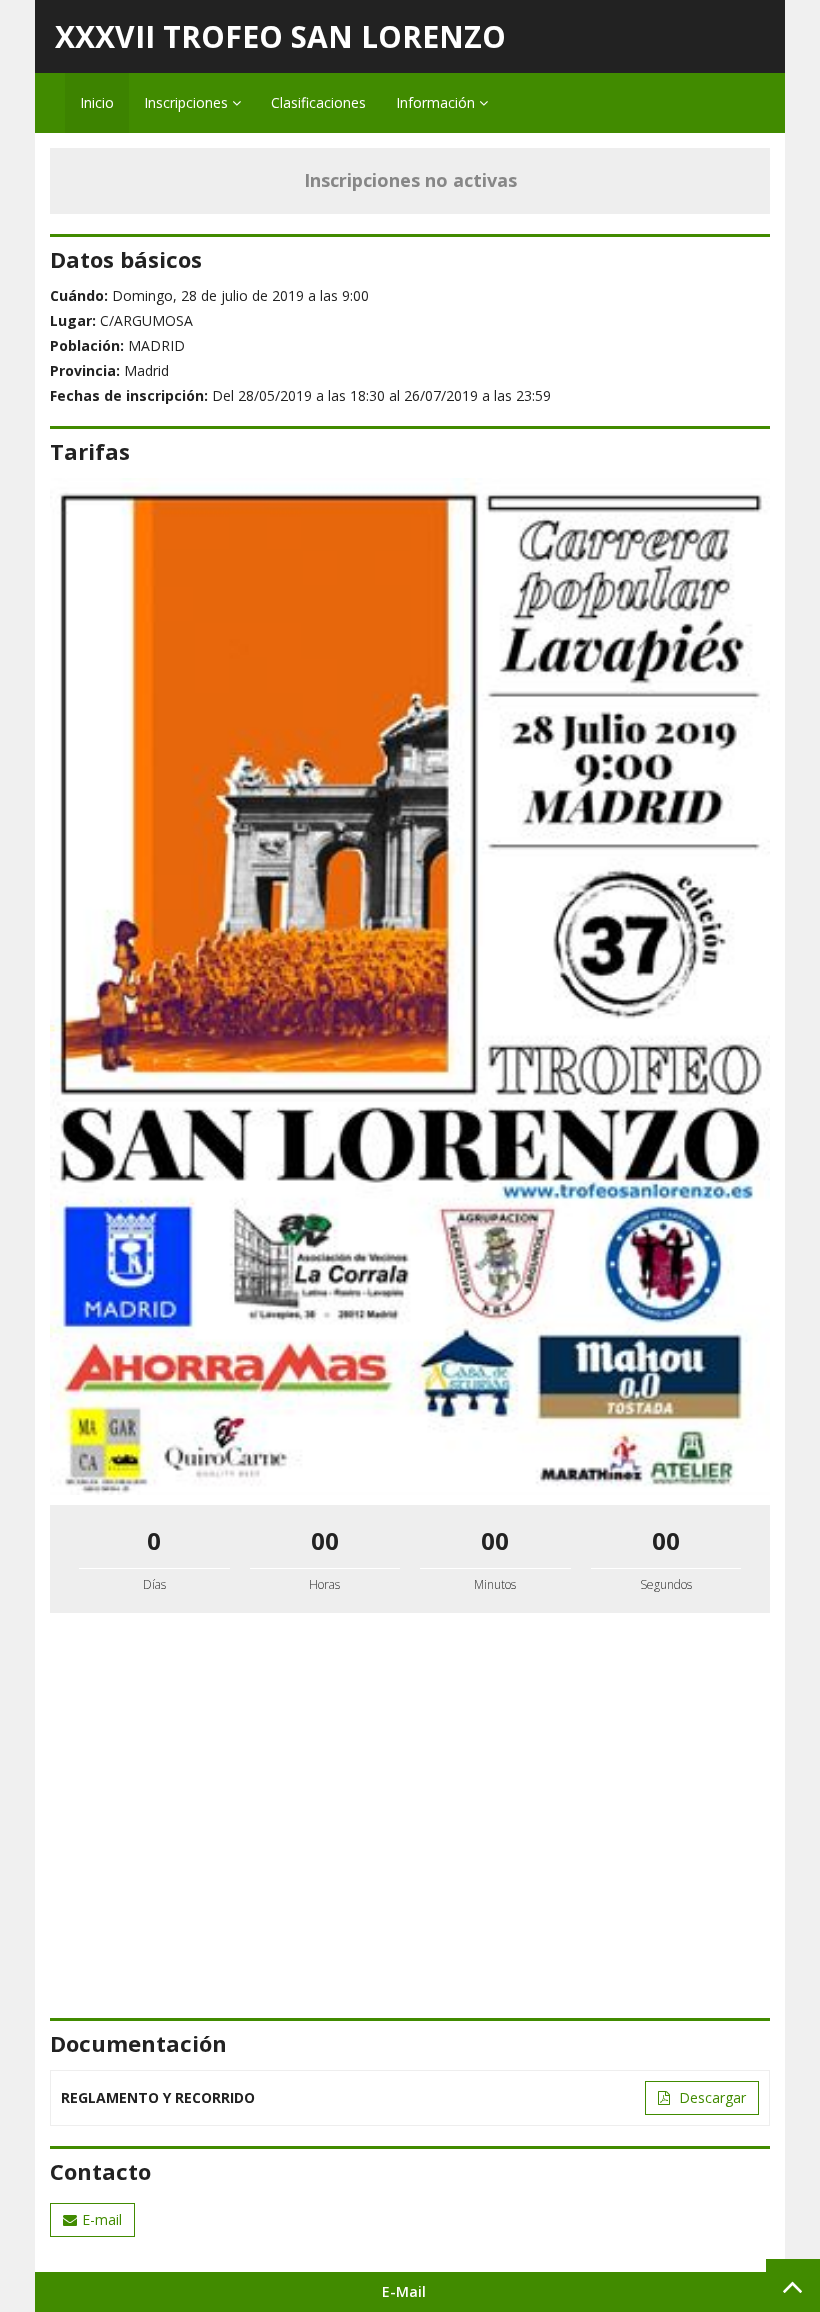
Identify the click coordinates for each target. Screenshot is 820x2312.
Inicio (97, 102)
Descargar (710, 2097)
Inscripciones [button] (188, 102)
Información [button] (437, 102)
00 (325, 1540)
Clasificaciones (318, 102)
